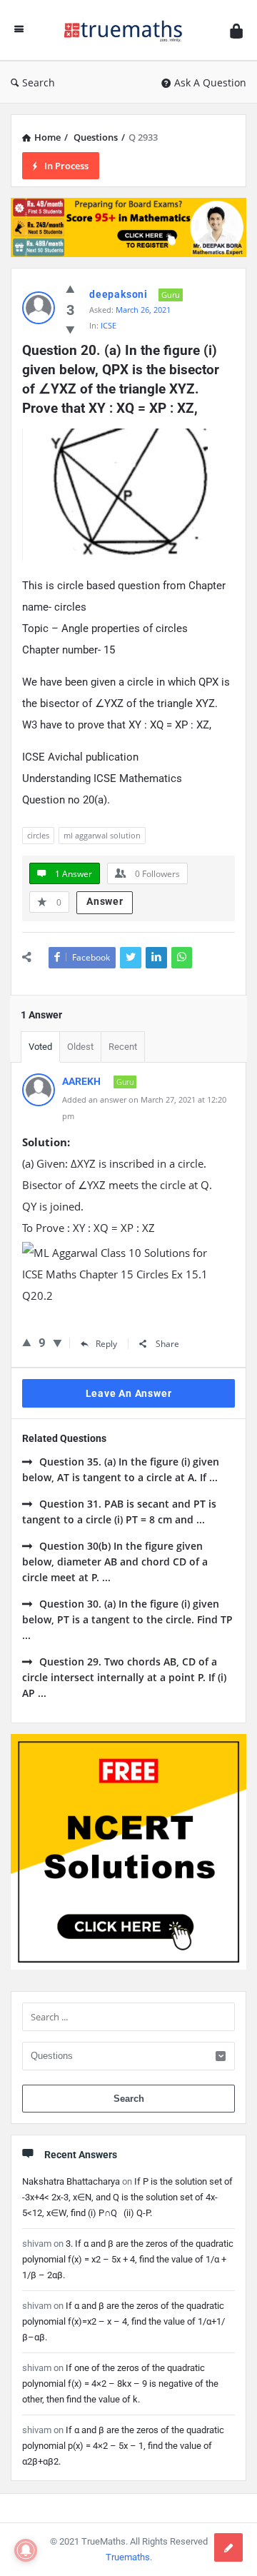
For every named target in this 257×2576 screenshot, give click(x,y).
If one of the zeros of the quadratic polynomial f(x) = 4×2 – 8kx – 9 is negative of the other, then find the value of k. (120, 2384)
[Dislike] (57, 1343)
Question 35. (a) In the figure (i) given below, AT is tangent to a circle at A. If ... (121, 1469)
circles (38, 835)
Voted (40, 1047)
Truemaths (128, 2557)
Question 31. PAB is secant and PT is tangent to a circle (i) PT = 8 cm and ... (119, 1512)
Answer (105, 901)
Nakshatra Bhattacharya (71, 2181)
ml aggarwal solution (102, 835)
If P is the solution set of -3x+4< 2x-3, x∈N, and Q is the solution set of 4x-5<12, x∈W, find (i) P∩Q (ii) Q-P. (127, 2197)
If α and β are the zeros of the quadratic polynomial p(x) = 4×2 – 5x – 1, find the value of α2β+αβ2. (123, 2446)
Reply (106, 1344)
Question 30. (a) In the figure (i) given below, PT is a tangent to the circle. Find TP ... (127, 1619)
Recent (123, 1047)
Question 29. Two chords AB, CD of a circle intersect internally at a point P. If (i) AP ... (124, 1677)
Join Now (129, 273)
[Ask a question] (228, 2547)
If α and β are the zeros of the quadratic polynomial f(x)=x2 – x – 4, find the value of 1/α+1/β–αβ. (124, 2321)
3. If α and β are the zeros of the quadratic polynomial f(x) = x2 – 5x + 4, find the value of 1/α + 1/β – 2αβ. (128, 2259)
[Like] (27, 1342)
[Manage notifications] (26, 2550)
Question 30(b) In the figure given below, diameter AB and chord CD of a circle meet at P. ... (115, 1562)
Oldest (80, 1047)
